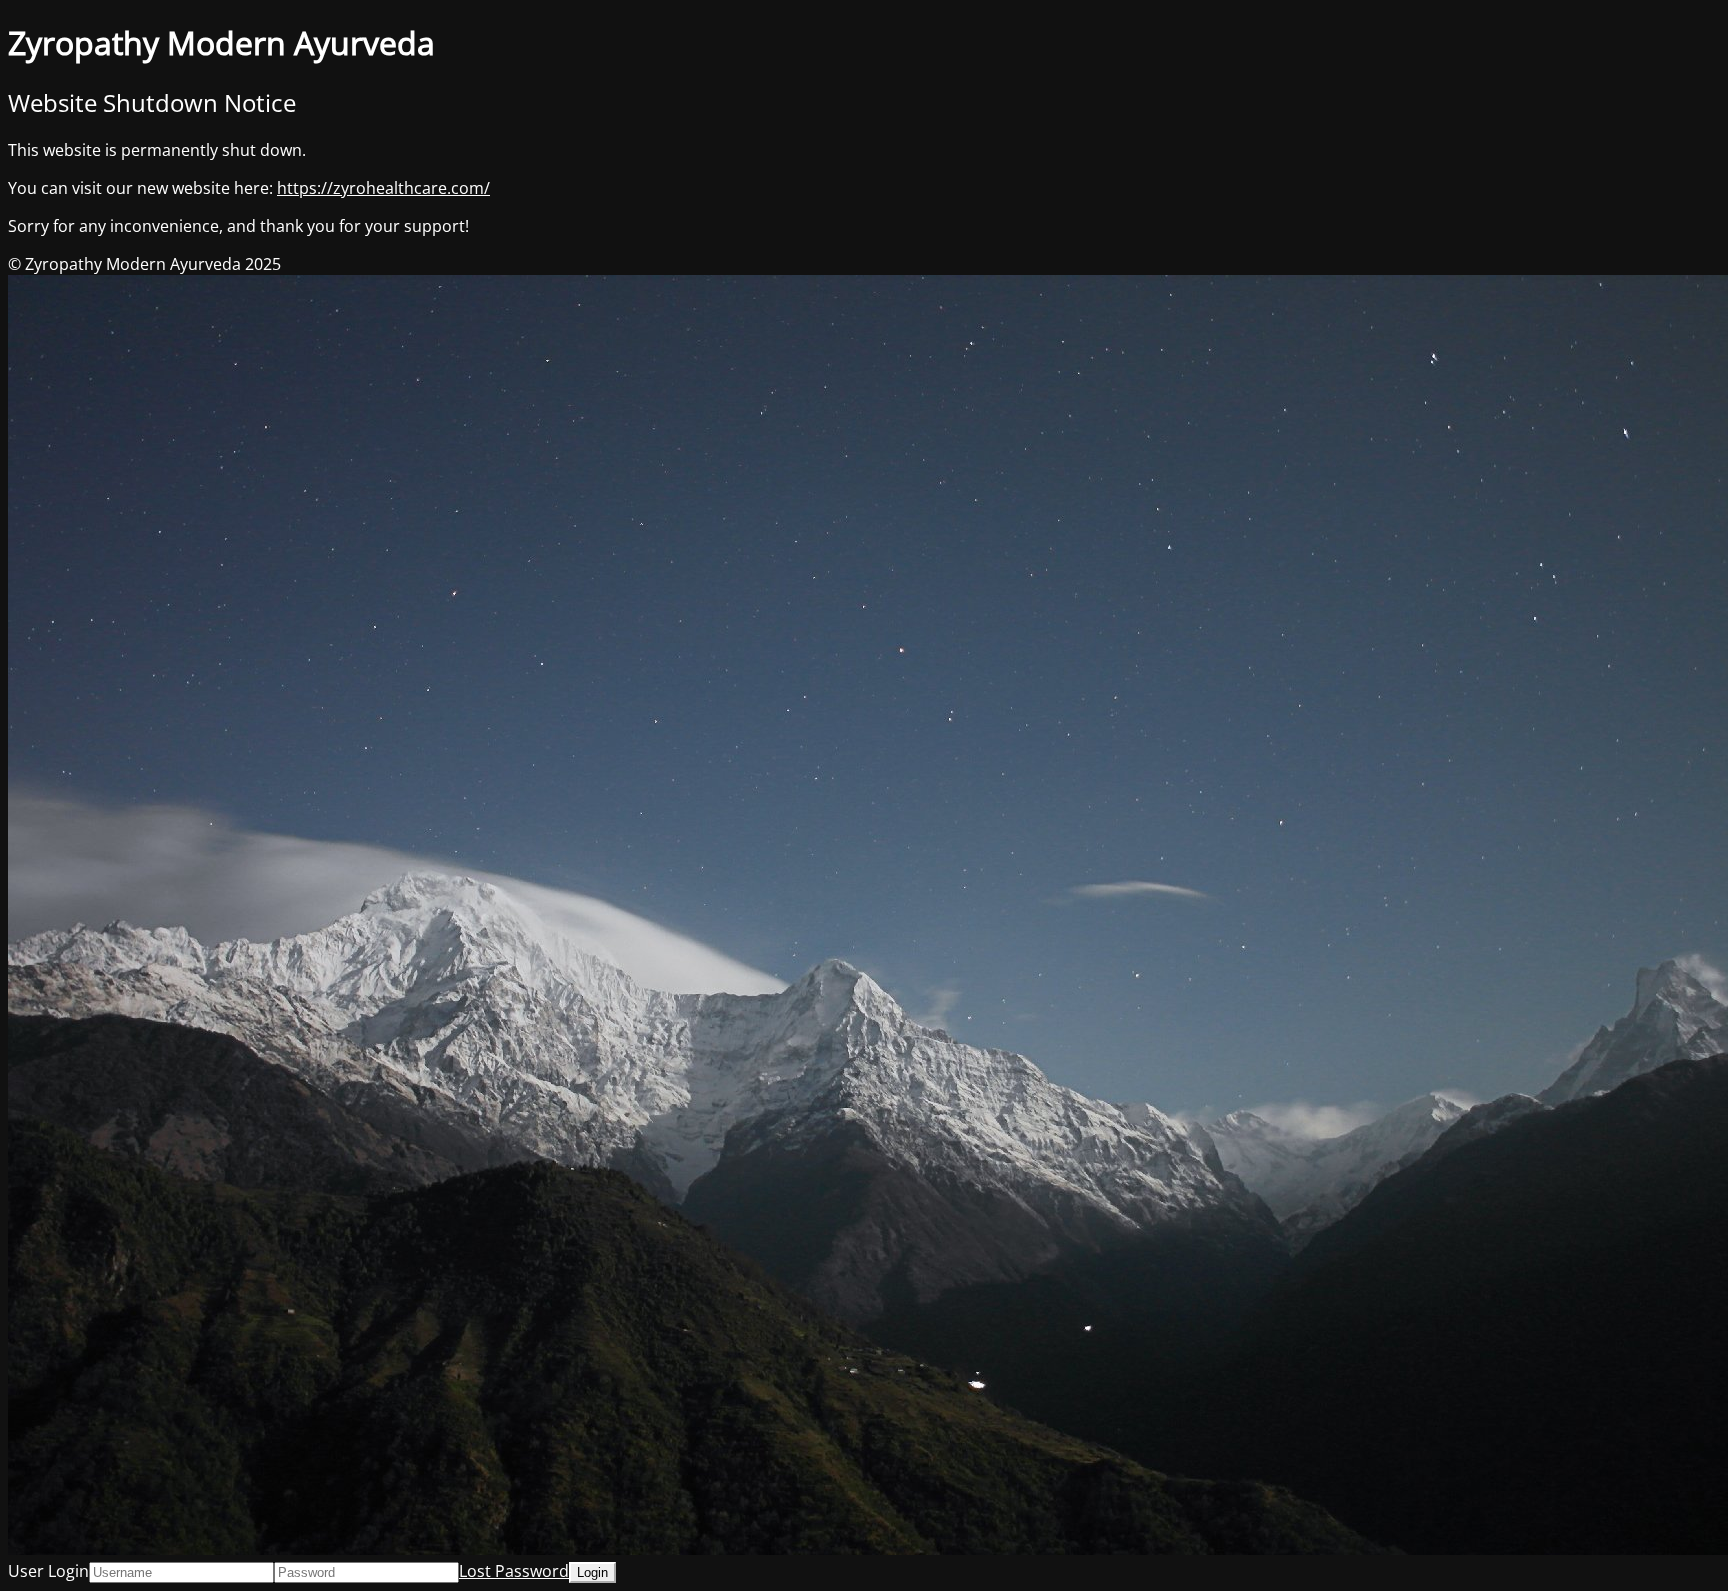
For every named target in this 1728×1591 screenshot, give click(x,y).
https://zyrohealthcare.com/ (383, 188)
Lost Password (514, 1571)
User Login (48, 1571)
